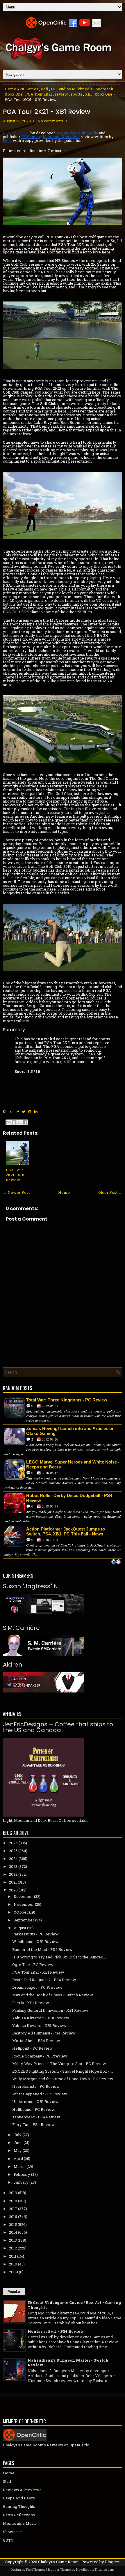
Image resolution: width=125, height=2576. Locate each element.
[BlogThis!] (14, 1122)
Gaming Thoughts (19, 2506)
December (23, 1896)
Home (10, 89)
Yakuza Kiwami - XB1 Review (39, 2025)
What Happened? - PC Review (40, 2094)
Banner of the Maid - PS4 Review (42, 1949)
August (20, 1928)
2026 (13, 1843)
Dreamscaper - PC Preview (37, 1987)
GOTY (8, 2540)
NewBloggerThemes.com (95, 2569)
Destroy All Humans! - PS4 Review (44, 2033)
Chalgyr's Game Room (58, 2562)
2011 (13, 2256)
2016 (13, 2217)
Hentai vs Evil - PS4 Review (56, 2331)
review (61, 94)
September (24, 1920)
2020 (13, 1890)
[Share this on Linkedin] (36, 1112)
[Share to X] (19, 1122)
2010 (13, 2264)
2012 (13, 2248)
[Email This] (8, 1122)
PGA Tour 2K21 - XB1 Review (47, 112)
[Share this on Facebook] (18, 1112)
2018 (13, 2201)
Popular (14, 2292)
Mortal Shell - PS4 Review (36, 2041)
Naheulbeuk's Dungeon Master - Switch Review (68, 2363)
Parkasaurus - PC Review (35, 1934)
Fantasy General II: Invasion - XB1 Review (50, 2010)
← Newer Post (16, 1192)
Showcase (12, 2532)
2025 (13, 1851)
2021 (13, 1882)
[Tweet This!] (24, 1112)
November (24, 1904)
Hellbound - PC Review (34, 2109)
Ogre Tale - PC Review (33, 1965)
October (21, 1912)
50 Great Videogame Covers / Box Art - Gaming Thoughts (74, 2305)
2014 (13, 2232)
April (18, 2159)
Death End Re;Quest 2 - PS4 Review (44, 1980)
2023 (13, 1866)
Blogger (112, 2562)
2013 (13, 2240)
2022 (13, 1874)
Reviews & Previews (22, 2490)
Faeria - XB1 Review (31, 2003)
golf (45, 89)
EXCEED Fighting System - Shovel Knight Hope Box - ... (63, 2071)
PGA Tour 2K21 (39, 94)
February (22, 2174)
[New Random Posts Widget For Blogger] (116, 1562)
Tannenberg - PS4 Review (36, 2117)
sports (76, 94)
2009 (14, 2272)
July (18, 2135)
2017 (13, 2209)
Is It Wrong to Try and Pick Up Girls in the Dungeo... (59, 1957)
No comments (51, 121)
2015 (13, 2224)
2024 (13, 1859)
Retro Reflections (19, 2515)
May (18, 2150)
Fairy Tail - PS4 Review (34, 2124)
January (21, 2182)
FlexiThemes (36, 2569)
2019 (13, 2193)
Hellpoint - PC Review (33, 2048)
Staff (7, 2481)
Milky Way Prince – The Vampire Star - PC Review (59, 2064)
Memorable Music (20, 2523)
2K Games (29, 89)
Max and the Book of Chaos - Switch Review (53, 1995)
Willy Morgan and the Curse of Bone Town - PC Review (63, 2079)
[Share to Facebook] (25, 1122)
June (18, 2143)
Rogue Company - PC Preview (40, 2056)
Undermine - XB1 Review (35, 2101)
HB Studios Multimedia (72, 89)
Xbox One (103, 94)
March (20, 2166)
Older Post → (110, 1192)
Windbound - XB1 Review (35, 1942)
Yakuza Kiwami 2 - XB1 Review (41, 2018)
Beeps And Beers (19, 2498)
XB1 (88, 94)
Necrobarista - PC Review (36, 2086)
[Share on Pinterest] (30, 1112)
